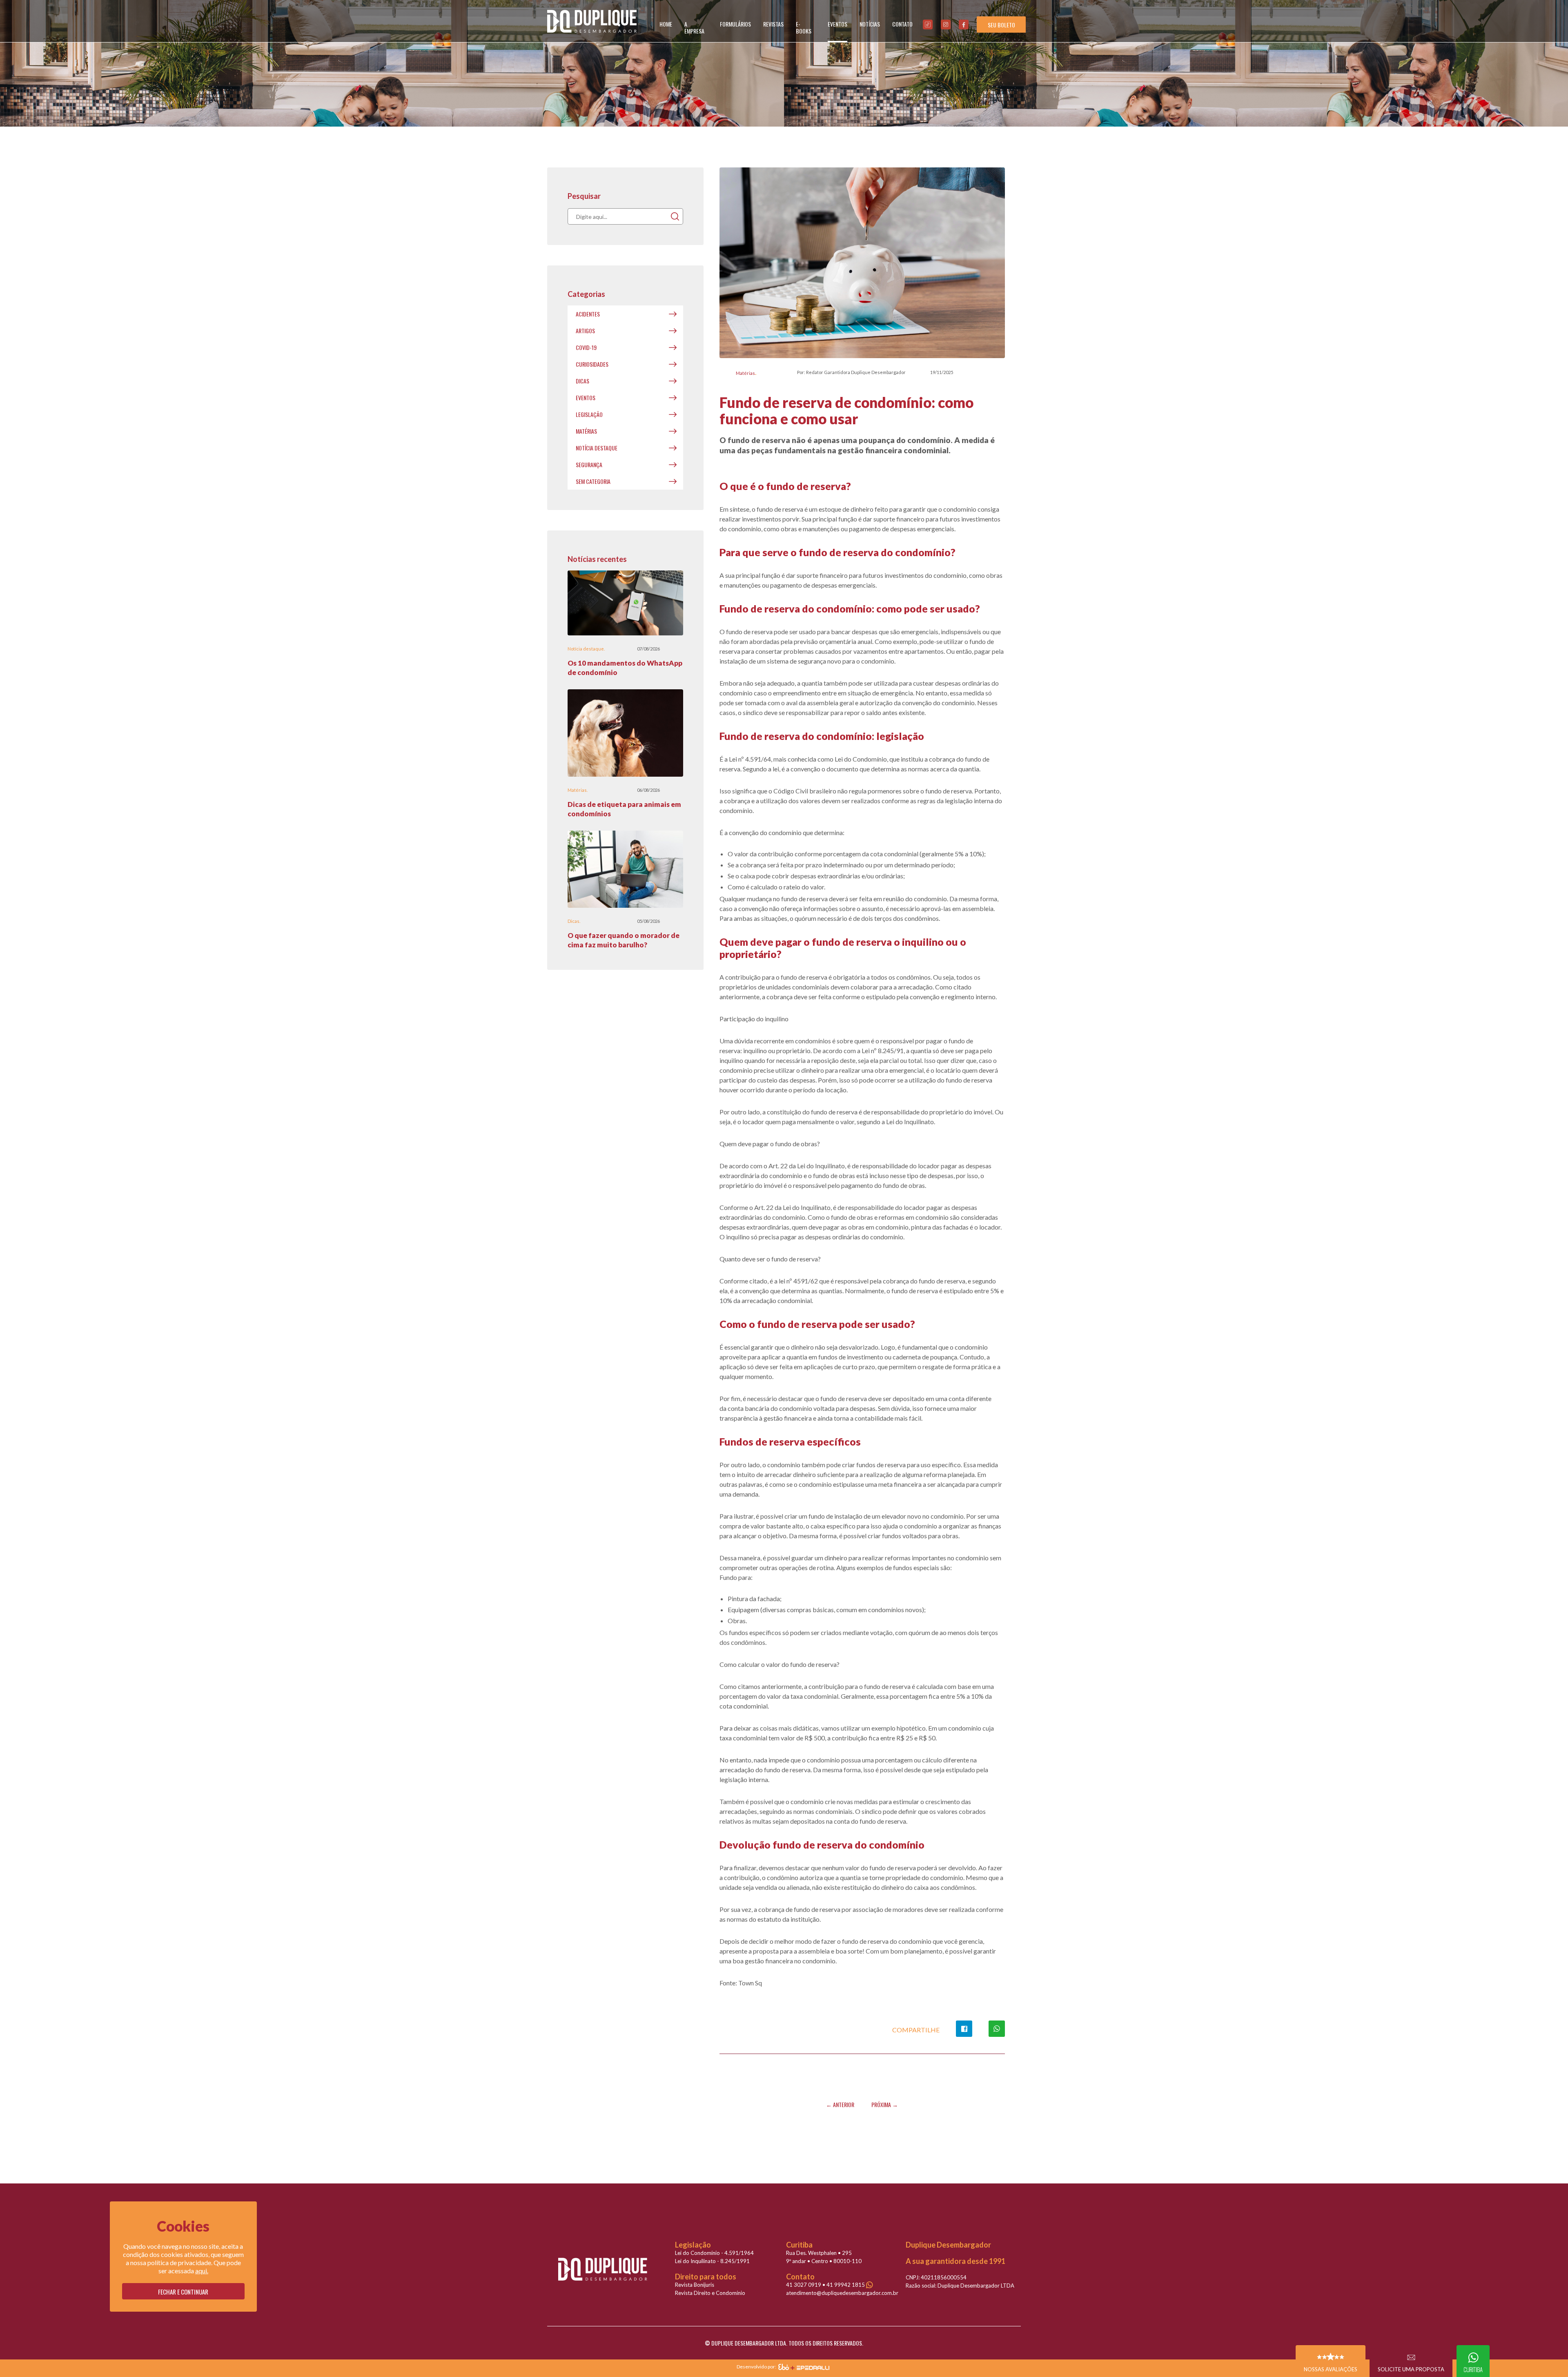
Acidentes (588, 314)
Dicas (582, 381)
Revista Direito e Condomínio (710, 2293)
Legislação (589, 414)
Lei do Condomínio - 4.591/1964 (714, 2253)
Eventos (586, 398)
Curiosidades (592, 364)
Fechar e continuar (183, 2292)
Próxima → (885, 2104)
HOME (666, 24)
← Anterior (840, 2104)
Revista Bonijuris (695, 2285)
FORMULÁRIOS (735, 24)
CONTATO (902, 24)
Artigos (585, 331)
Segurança (589, 464)
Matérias (745, 373)
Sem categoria (593, 481)
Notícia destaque (597, 448)
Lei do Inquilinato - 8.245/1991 (712, 2261)
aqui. (202, 2271)
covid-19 (586, 347)
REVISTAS (773, 24)
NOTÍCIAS (870, 24)
